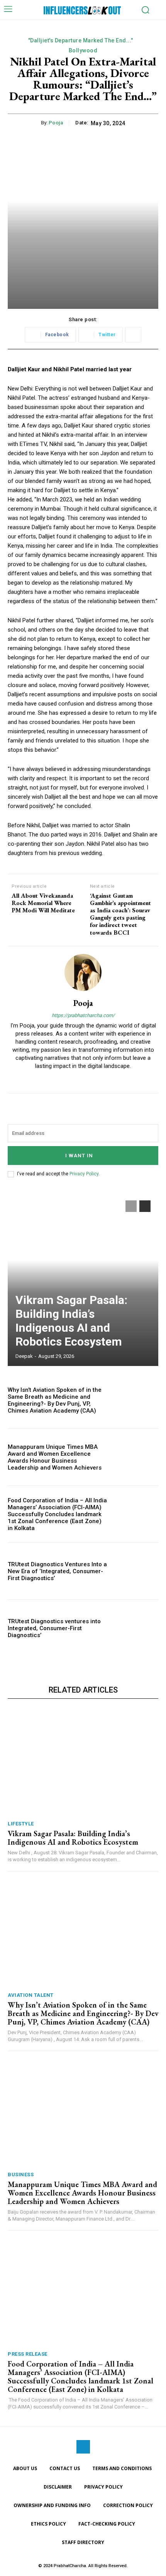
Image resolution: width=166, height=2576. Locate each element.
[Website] (83, 1079)
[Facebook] (83, 2447)
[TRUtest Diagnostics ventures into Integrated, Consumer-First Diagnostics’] (136, 1628)
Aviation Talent (31, 1995)
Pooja (56, 123)
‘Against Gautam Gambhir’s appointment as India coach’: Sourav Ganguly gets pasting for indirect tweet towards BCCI (120, 914)
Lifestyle (21, 1824)
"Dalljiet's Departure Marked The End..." (81, 40)
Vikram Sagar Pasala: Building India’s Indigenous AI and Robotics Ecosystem (71, 1321)
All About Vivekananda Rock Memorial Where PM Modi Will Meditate (43, 903)
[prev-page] (131, 1206)
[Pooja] (83, 972)
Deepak (24, 1356)
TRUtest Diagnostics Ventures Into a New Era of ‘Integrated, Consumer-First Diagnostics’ (57, 1571)
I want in (79, 1156)
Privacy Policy (84, 1174)
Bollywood (83, 50)
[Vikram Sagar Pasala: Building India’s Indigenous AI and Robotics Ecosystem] (83, 1279)
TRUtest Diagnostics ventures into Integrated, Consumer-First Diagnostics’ (54, 1628)
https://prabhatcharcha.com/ (83, 1015)
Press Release (28, 2354)
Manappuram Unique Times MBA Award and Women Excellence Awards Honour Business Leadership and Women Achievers (55, 1457)
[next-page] (145, 1206)
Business (21, 2175)
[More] (133, 335)
